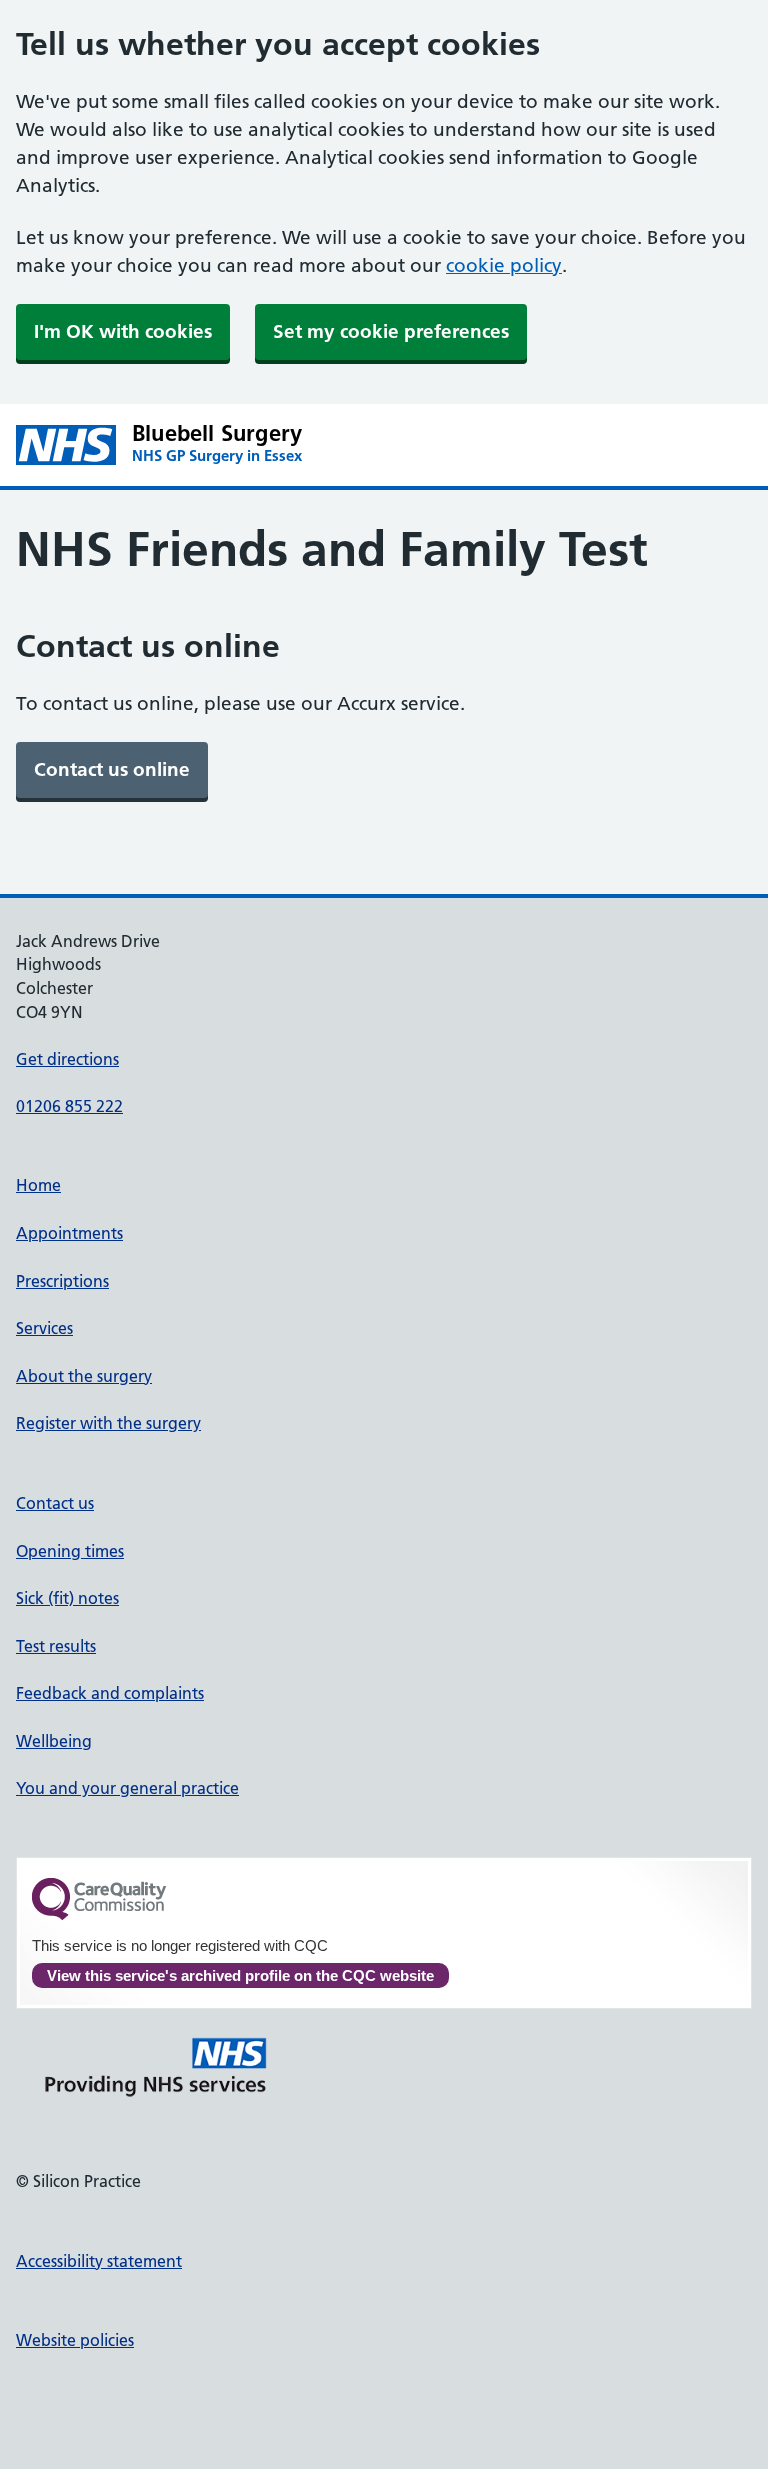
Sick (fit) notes (67, 1598)
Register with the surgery (108, 1423)
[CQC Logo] (99, 1915)
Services (44, 1328)
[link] (112, 770)
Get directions (67, 1059)
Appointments (69, 1233)
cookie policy (504, 265)
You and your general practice (127, 1788)
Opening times (70, 1551)
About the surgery (84, 1376)
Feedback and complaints (110, 1693)
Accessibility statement (99, 2261)
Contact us (55, 1503)
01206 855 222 (69, 1106)
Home (38, 1185)
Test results (56, 1646)
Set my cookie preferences (391, 331)
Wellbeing (54, 1741)
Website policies (75, 2340)
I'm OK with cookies (123, 331)
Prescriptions (62, 1281)
